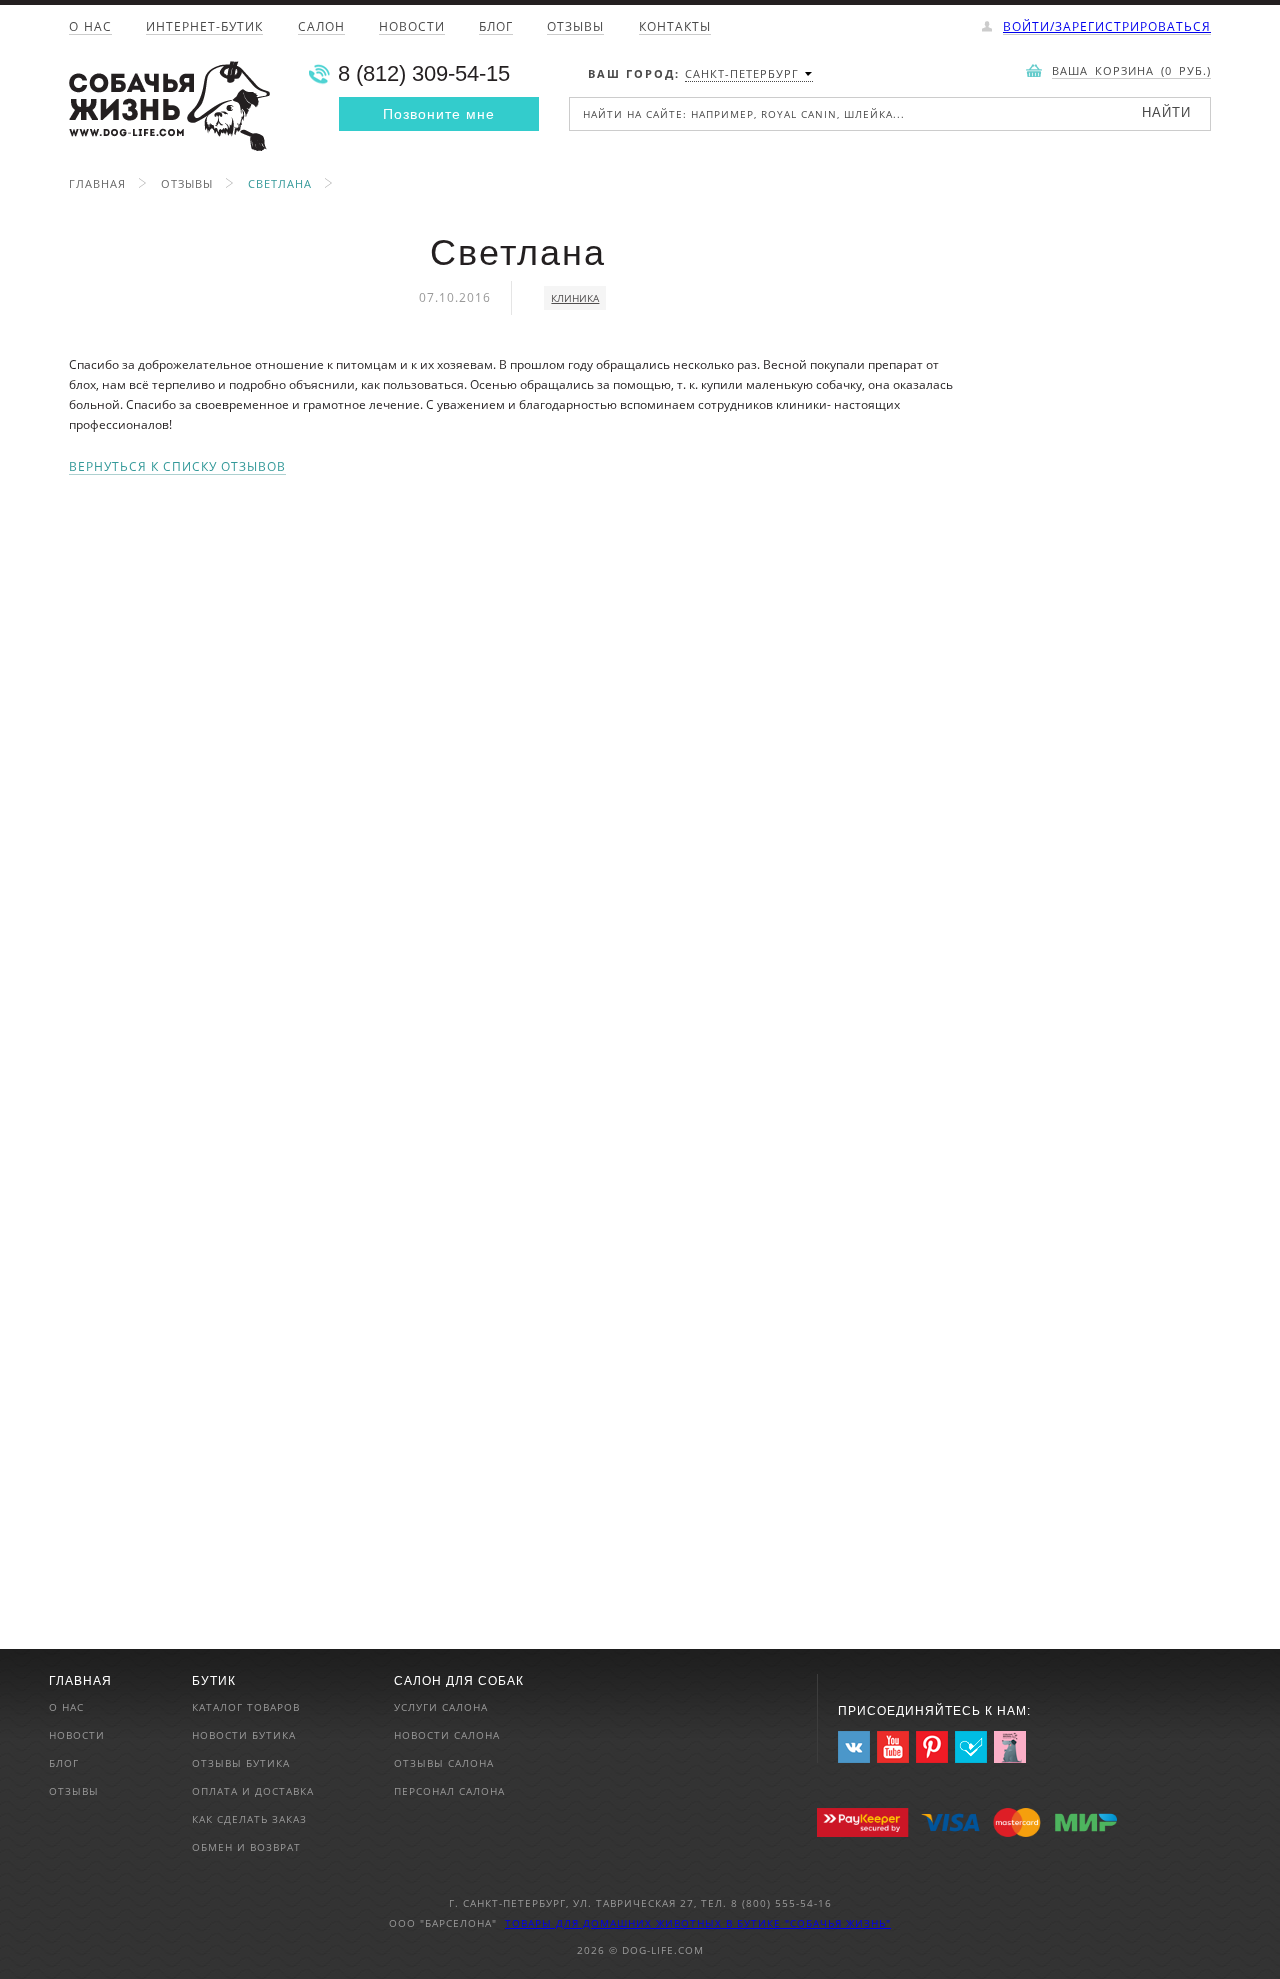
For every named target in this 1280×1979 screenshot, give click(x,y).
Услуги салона (441, 1707)
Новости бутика (244, 1735)
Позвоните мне (439, 114)
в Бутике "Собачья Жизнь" (808, 1923)
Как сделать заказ (249, 1819)
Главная (97, 183)
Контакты (675, 28)
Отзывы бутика (241, 1763)
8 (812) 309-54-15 (424, 74)
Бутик (214, 1681)
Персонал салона (449, 1791)
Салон (321, 28)
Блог (496, 28)
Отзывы (575, 28)
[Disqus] (517, 725)
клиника (575, 298)
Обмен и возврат (246, 1847)
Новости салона (447, 1735)
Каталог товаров (246, 1707)
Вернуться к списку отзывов (177, 467)
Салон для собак (459, 1681)
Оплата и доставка (253, 1791)
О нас (90, 28)
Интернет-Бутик (204, 28)
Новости (412, 28)
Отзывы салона (444, 1763)
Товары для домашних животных (615, 1923)
